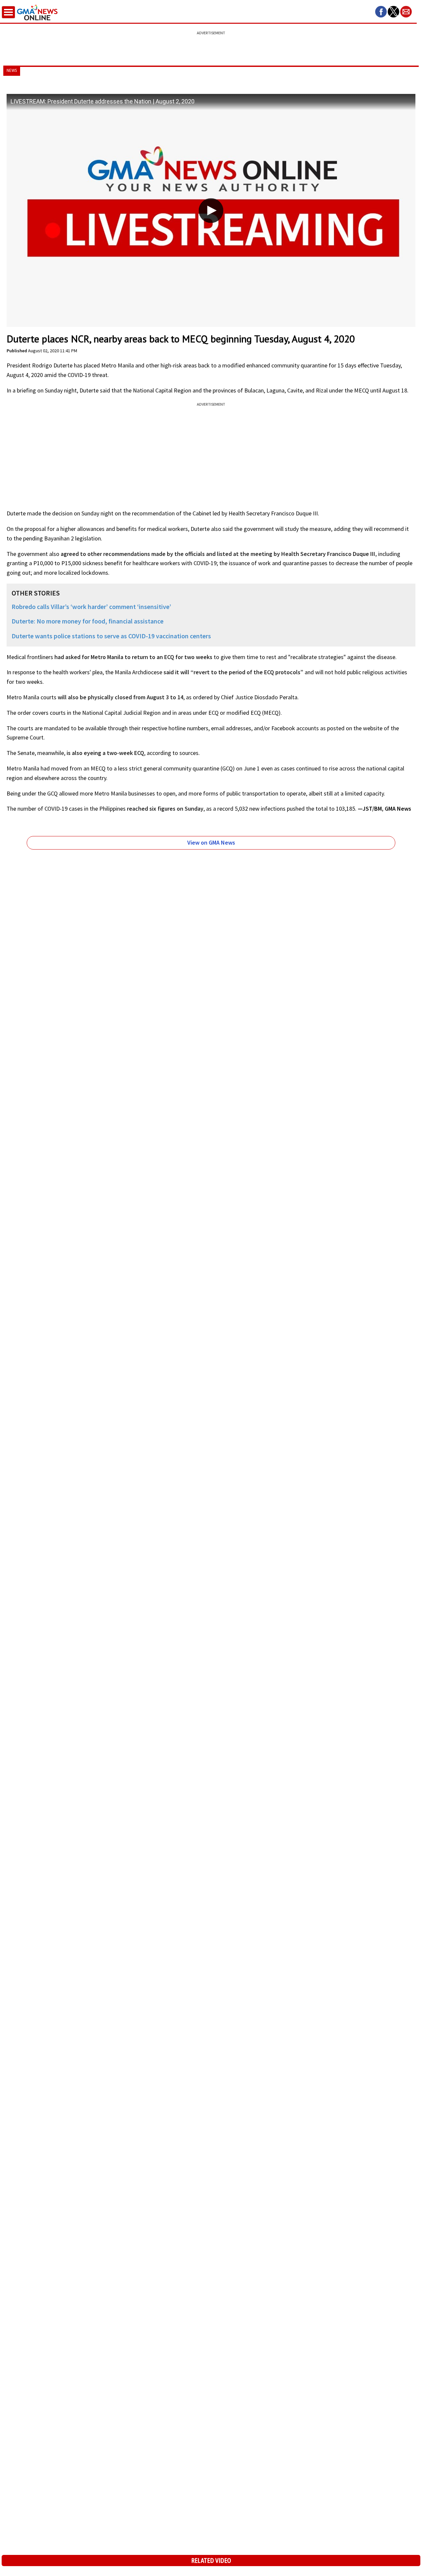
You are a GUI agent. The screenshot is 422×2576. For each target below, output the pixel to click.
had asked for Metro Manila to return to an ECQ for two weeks (133, 657)
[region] (211, 44)
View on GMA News (211, 842)
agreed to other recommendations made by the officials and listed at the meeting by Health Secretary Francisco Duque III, (219, 554)
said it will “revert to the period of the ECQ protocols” (233, 672)
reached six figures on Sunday (165, 809)
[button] (381, 12)
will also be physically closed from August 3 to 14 (121, 697)
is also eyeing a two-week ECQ (105, 753)
